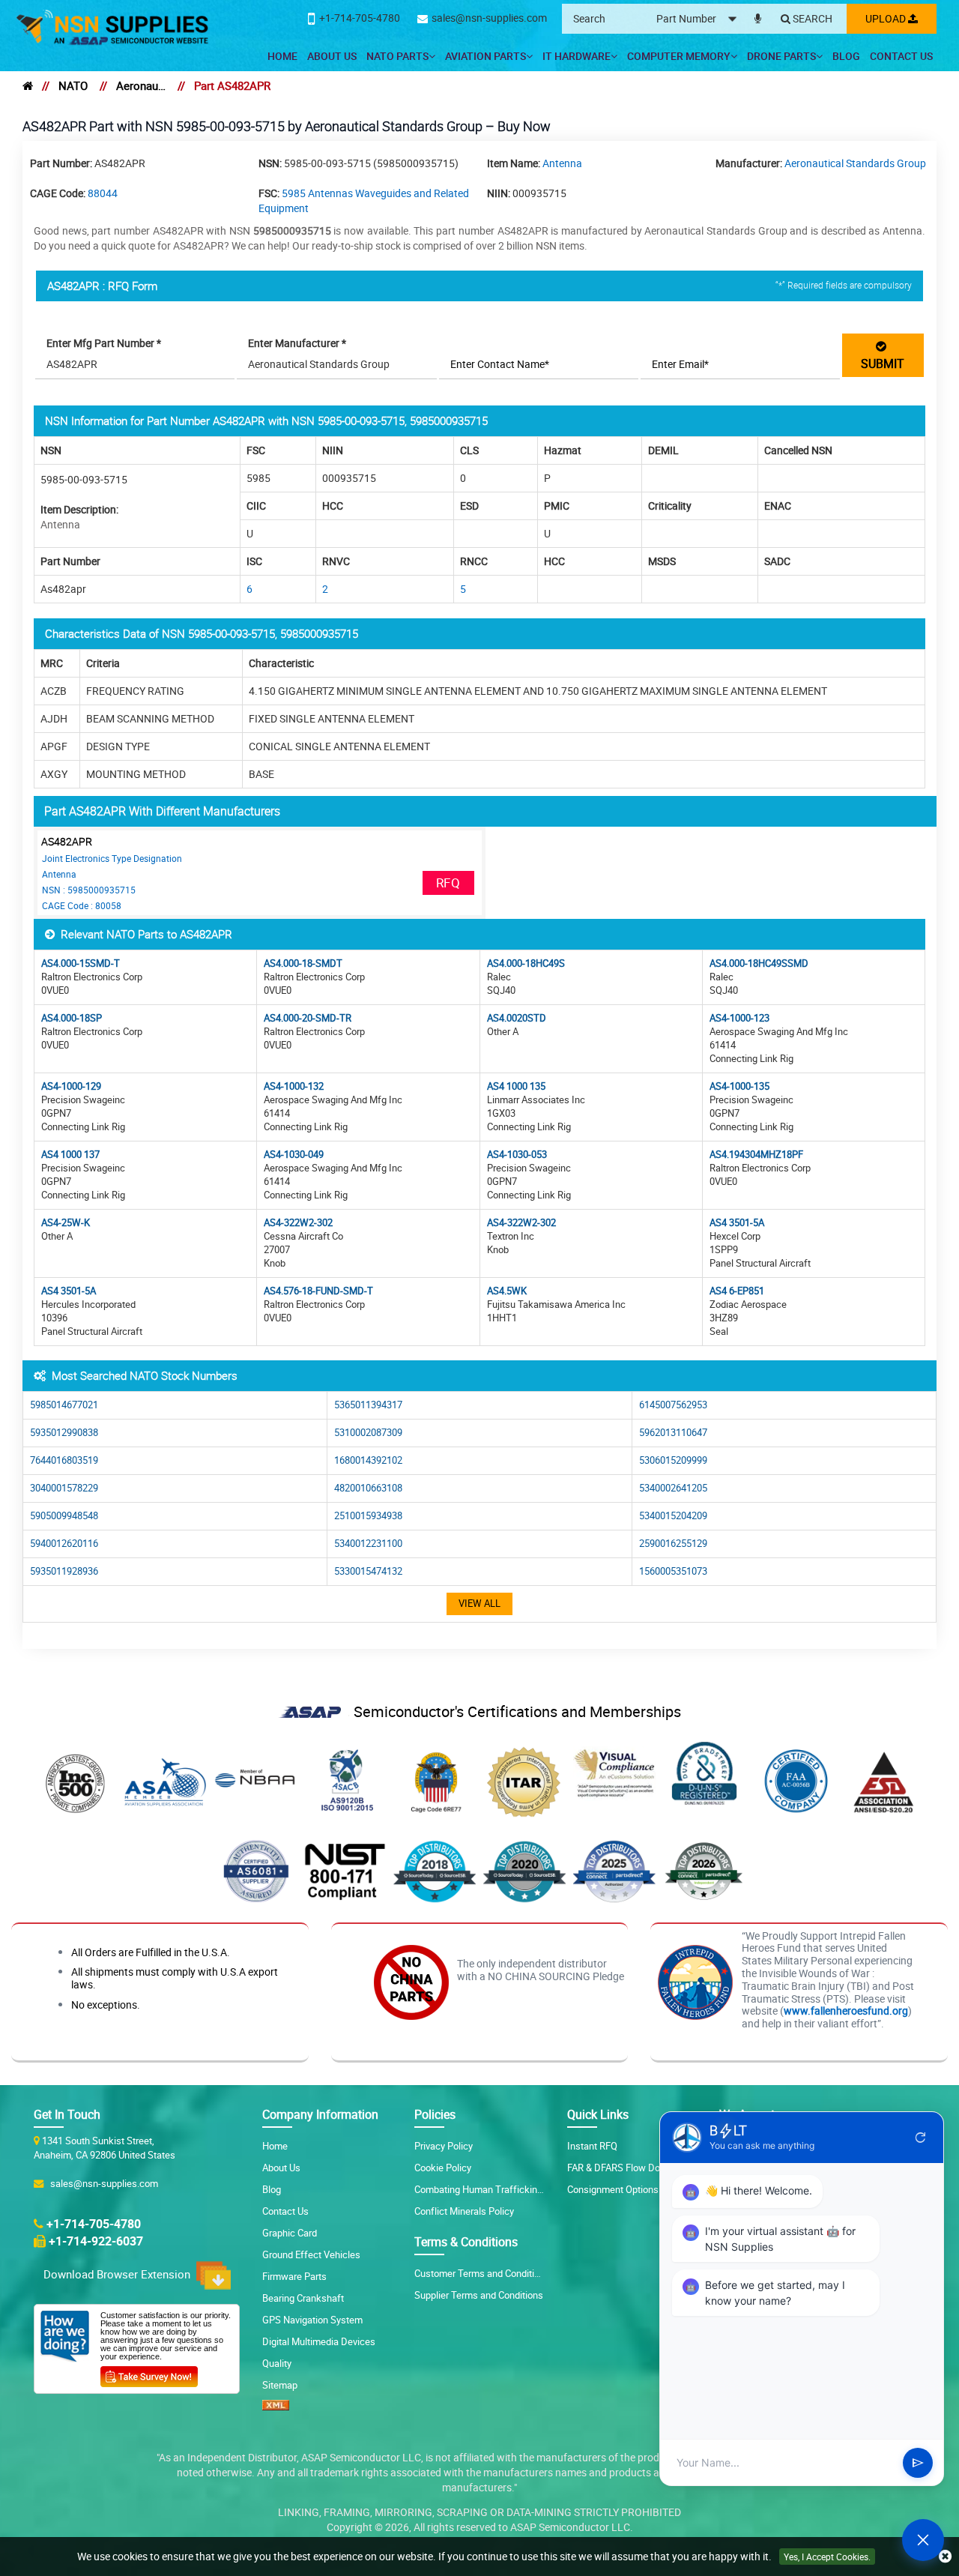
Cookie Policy (443, 2168)
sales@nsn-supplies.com (102, 2183)
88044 (103, 193)
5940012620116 (64, 1544)
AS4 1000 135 (516, 1086)
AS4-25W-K (66, 1223)
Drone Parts (781, 56)
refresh (921, 2138)
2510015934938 (368, 1516)
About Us (332, 56)
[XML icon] (276, 2407)
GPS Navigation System (312, 2320)
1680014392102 (368, 1460)
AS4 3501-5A (737, 1223)
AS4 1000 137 (70, 1155)
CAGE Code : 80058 (82, 905)
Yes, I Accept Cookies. (827, 2557)
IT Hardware (577, 56)
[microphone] (758, 16)
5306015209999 (673, 1460)
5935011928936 (64, 1571)
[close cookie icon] (945, 2557)
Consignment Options (613, 2189)
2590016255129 (673, 1544)
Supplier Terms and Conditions (479, 2295)
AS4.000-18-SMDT (303, 963)
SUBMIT (883, 355)
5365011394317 (368, 1405)
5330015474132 (368, 1571)
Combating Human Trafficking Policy (492, 2189)
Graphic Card (290, 2233)
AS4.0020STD (517, 1018)
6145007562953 (673, 1405)
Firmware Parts (294, 2276)
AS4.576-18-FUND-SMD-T (318, 1291)
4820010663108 (368, 1488)
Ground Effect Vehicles (311, 2254)
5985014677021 (64, 1405)
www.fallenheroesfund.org (846, 2011)
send (918, 2463)
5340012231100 (368, 1544)
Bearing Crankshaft (303, 2298)
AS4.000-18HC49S (526, 963)
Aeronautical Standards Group (141, 85)
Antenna (562, 163)
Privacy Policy (444, 2146)
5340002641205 (673, 1488)
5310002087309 (368, 1433)
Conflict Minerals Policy (464, 2211)
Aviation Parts (485, 56)
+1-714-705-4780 (94, 2224)
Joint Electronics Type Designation (112, 858)
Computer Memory (679, 56)
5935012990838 (64, 1433)
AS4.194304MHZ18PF (756, 1155)
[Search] (807, 19)
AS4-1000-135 (739, 1086)
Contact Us (901, 56)
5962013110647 (673, 1433)
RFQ (448, 883)
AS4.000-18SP (72, 1018)
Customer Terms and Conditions (482, 2273)
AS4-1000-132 (294, 1086)
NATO (73, 85)
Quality (277, 2363)
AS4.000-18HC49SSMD (759, 963)
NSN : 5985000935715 (89, 890)
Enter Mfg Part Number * (104, 343)
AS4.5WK (507, 1291)
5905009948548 (64, 1516)
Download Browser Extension (120, 2274)
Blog (846, 56)
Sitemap (280, 2385)
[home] (28, 85)
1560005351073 (673, 1571)
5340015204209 (673, 1516)
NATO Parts (397, 56)
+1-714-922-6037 (96, 2241)
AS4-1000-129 (71, 1086)
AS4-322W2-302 (298, 1223)
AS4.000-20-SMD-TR (308, 1018)
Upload (887, 18)
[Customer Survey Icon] (149, 2374)
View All (479, 1604)
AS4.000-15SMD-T (81, 963)
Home (282, 56)
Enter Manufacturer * (297, 343)
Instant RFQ (592, 2146)
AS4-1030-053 (517, 1155)
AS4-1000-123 (739, 1018)
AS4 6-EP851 (737, 1291)
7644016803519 (64, 1460)
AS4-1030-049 (294, 1155)
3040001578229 (64, 1488)
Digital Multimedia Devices (319, 2341)
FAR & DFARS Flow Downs (623, 2168)
